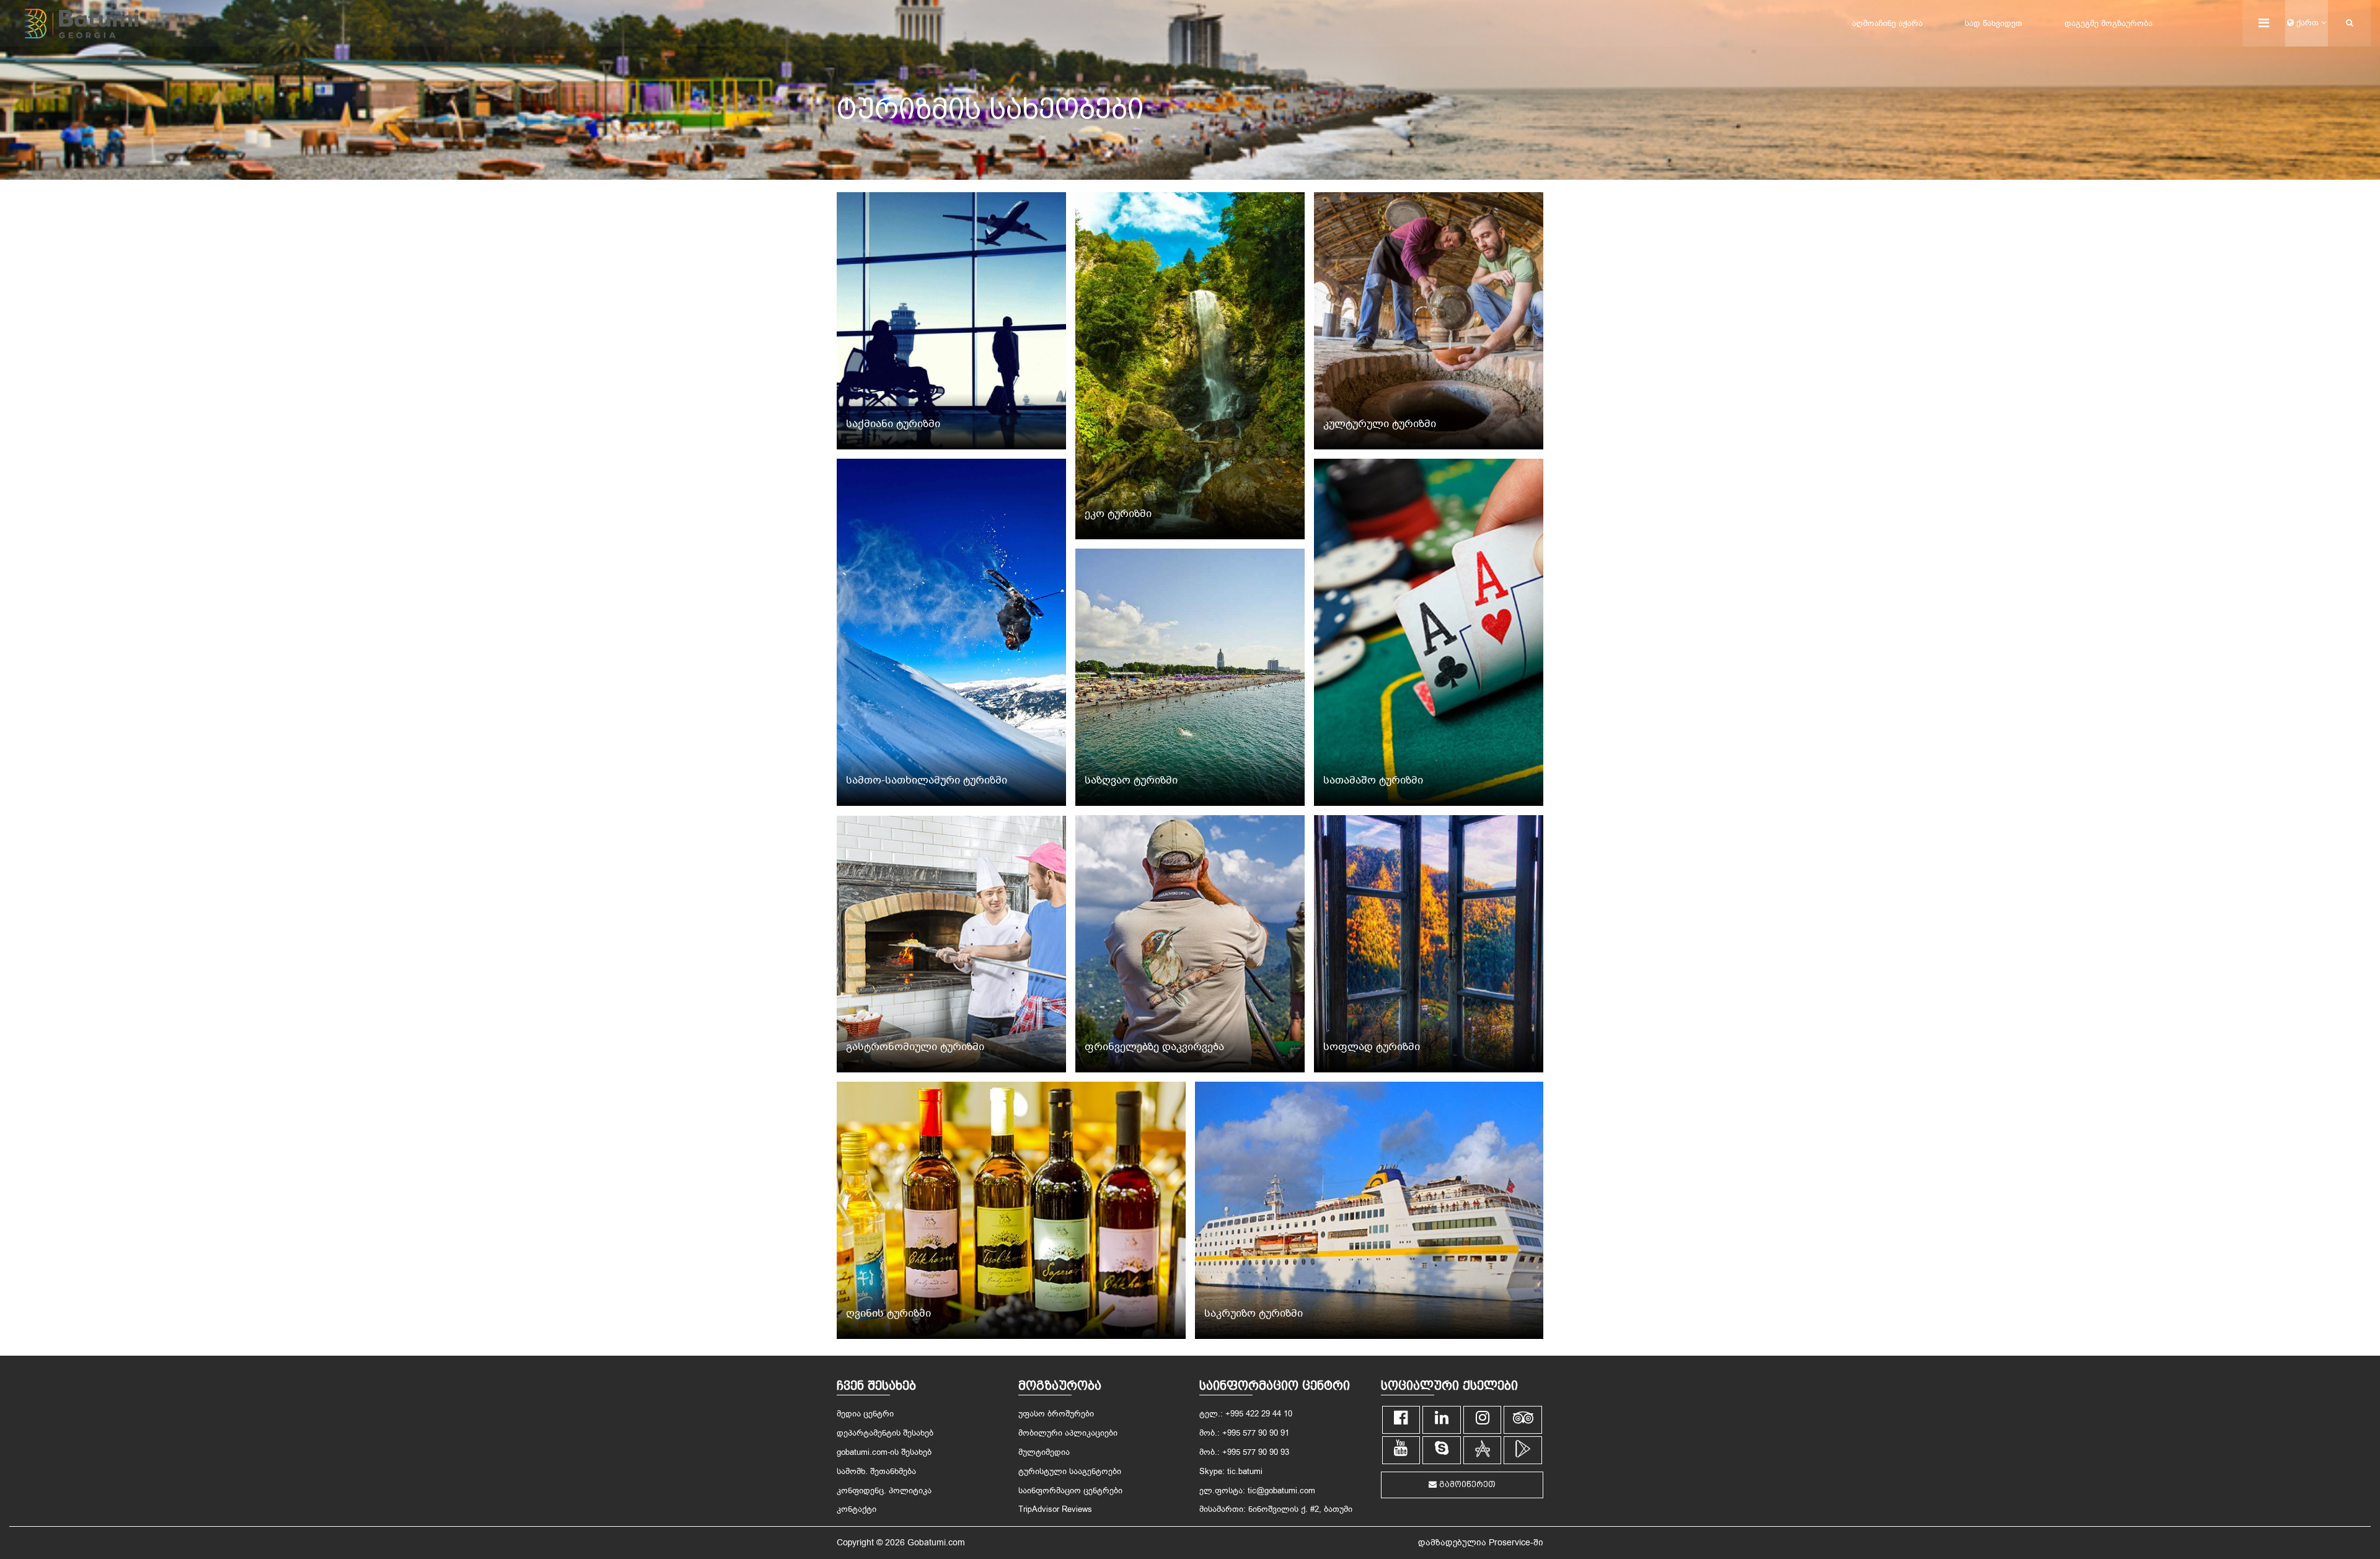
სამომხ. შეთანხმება (876, 1471)
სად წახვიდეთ (1994, 23)
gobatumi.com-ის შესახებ (884, 1452)
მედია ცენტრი (865, 1414)
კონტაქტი (857, 1509)
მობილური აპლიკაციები (1068, 1433)
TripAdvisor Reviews (1055, 1509)
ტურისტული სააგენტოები (1070, 1471)
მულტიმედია (1044, 1452)
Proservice (1510, 1543)
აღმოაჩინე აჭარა (1887, 23)
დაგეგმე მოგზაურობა (2109, 23)
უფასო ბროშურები (1056, 1414)
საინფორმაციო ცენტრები (1070, 1491)
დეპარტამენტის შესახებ (885, 1433)
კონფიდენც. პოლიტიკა (884, 1491)
